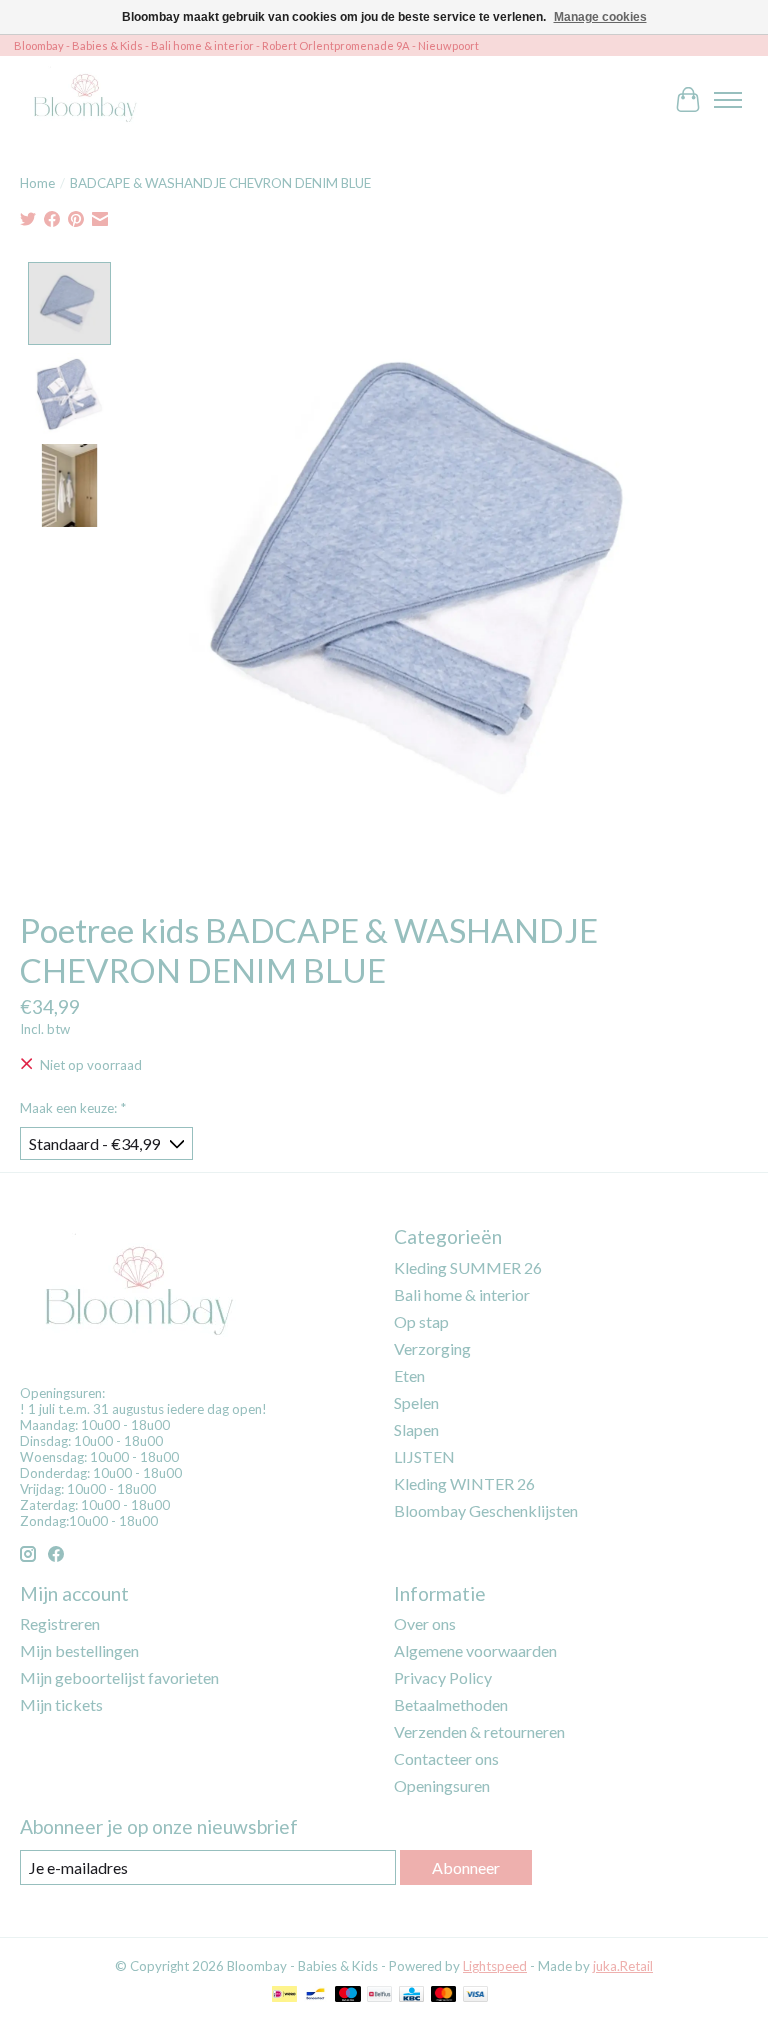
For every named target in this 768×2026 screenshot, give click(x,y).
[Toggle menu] (728, 100)
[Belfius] (379, 1995)
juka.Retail (623, 1966)
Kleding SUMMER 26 (468, 1267)
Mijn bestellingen (79, 1650)
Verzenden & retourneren (479, 1731)
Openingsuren (442, 1785)
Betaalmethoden (451, 1704)
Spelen (416, 1402)
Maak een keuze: (73, 1108)
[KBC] (411, 1995)
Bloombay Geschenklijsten (486, 1510)
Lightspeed (495, 1966)
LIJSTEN (424, 1456)
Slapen (416, 1429)
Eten (409, 1375)
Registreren (60, 1623)
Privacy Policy (443, 1677)
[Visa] (476, 1995)
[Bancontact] (315, 1995)
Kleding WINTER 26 (464, 1483)
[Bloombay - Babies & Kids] (87, 99)
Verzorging (432, 1348)
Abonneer (466, 1867)
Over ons (425, 1623)
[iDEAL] (284, 1995)
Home (37, 183)
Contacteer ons (446, 1758)
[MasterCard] (444, 1995)
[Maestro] (348, 1995)
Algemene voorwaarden (475, 1650)
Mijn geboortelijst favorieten (119, 1677)
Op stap (421, 1321)
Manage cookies (600, 17)
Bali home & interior (462, 1294)
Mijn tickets (61, 1704)
